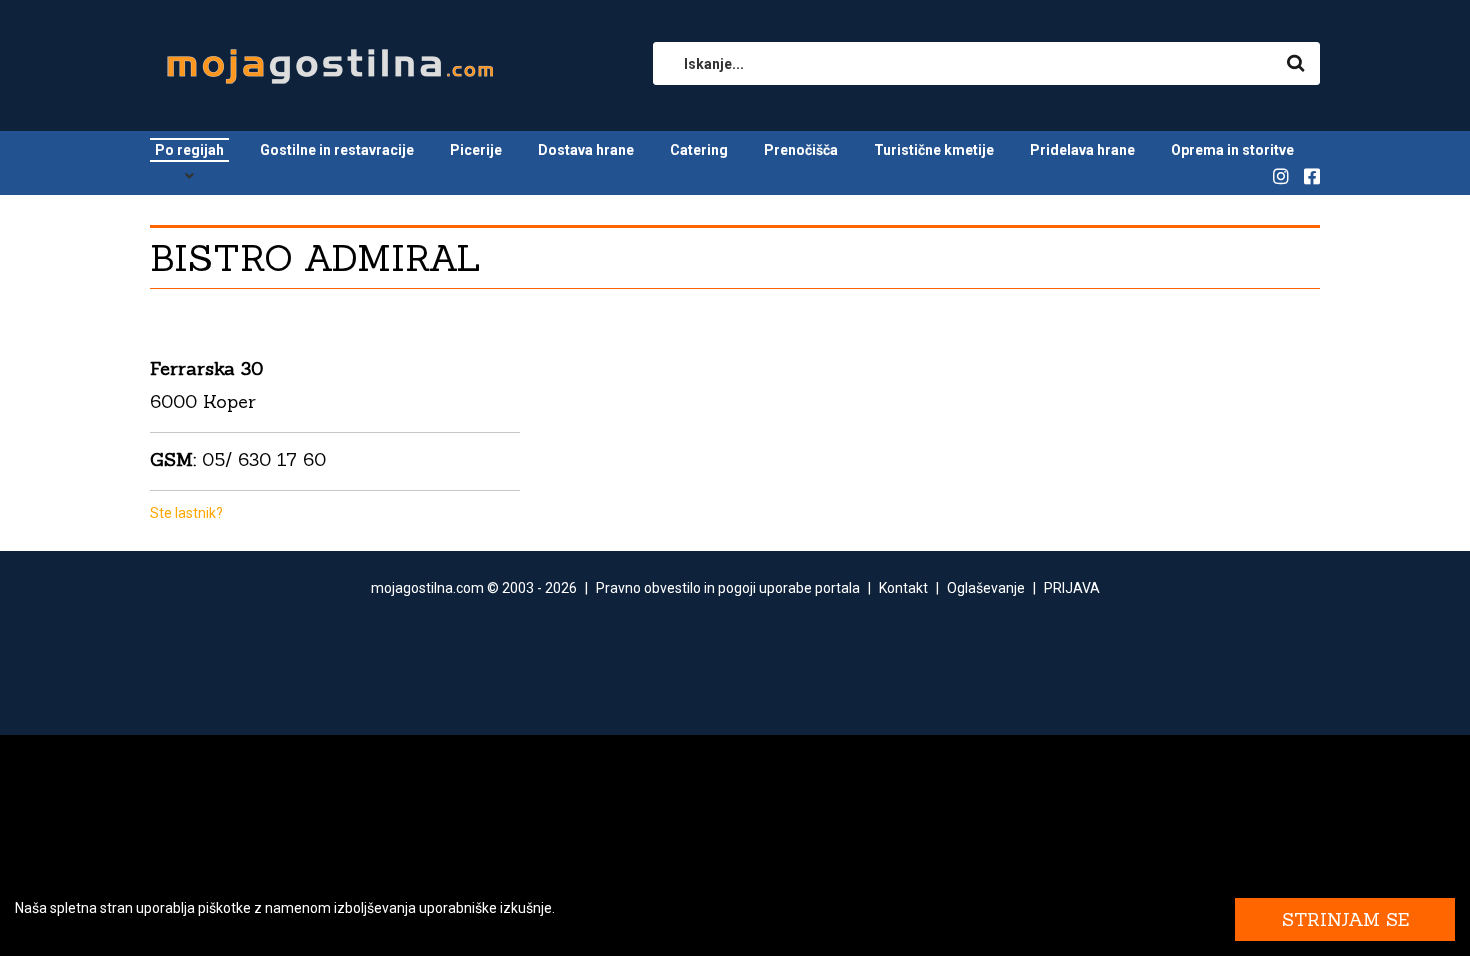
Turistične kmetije (934, 150)
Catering (699, 150)
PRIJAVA (1072, 588)
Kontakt (903, 588)
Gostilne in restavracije (337, 150)
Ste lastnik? (186, 513)
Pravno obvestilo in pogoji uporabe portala (728, 588)
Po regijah (189, 150)
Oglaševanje (986, 588)
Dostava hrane (586, 150)
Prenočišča (801, 150)
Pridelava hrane (1082, 150)
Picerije (476, 150)
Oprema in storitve (1232, 150)
